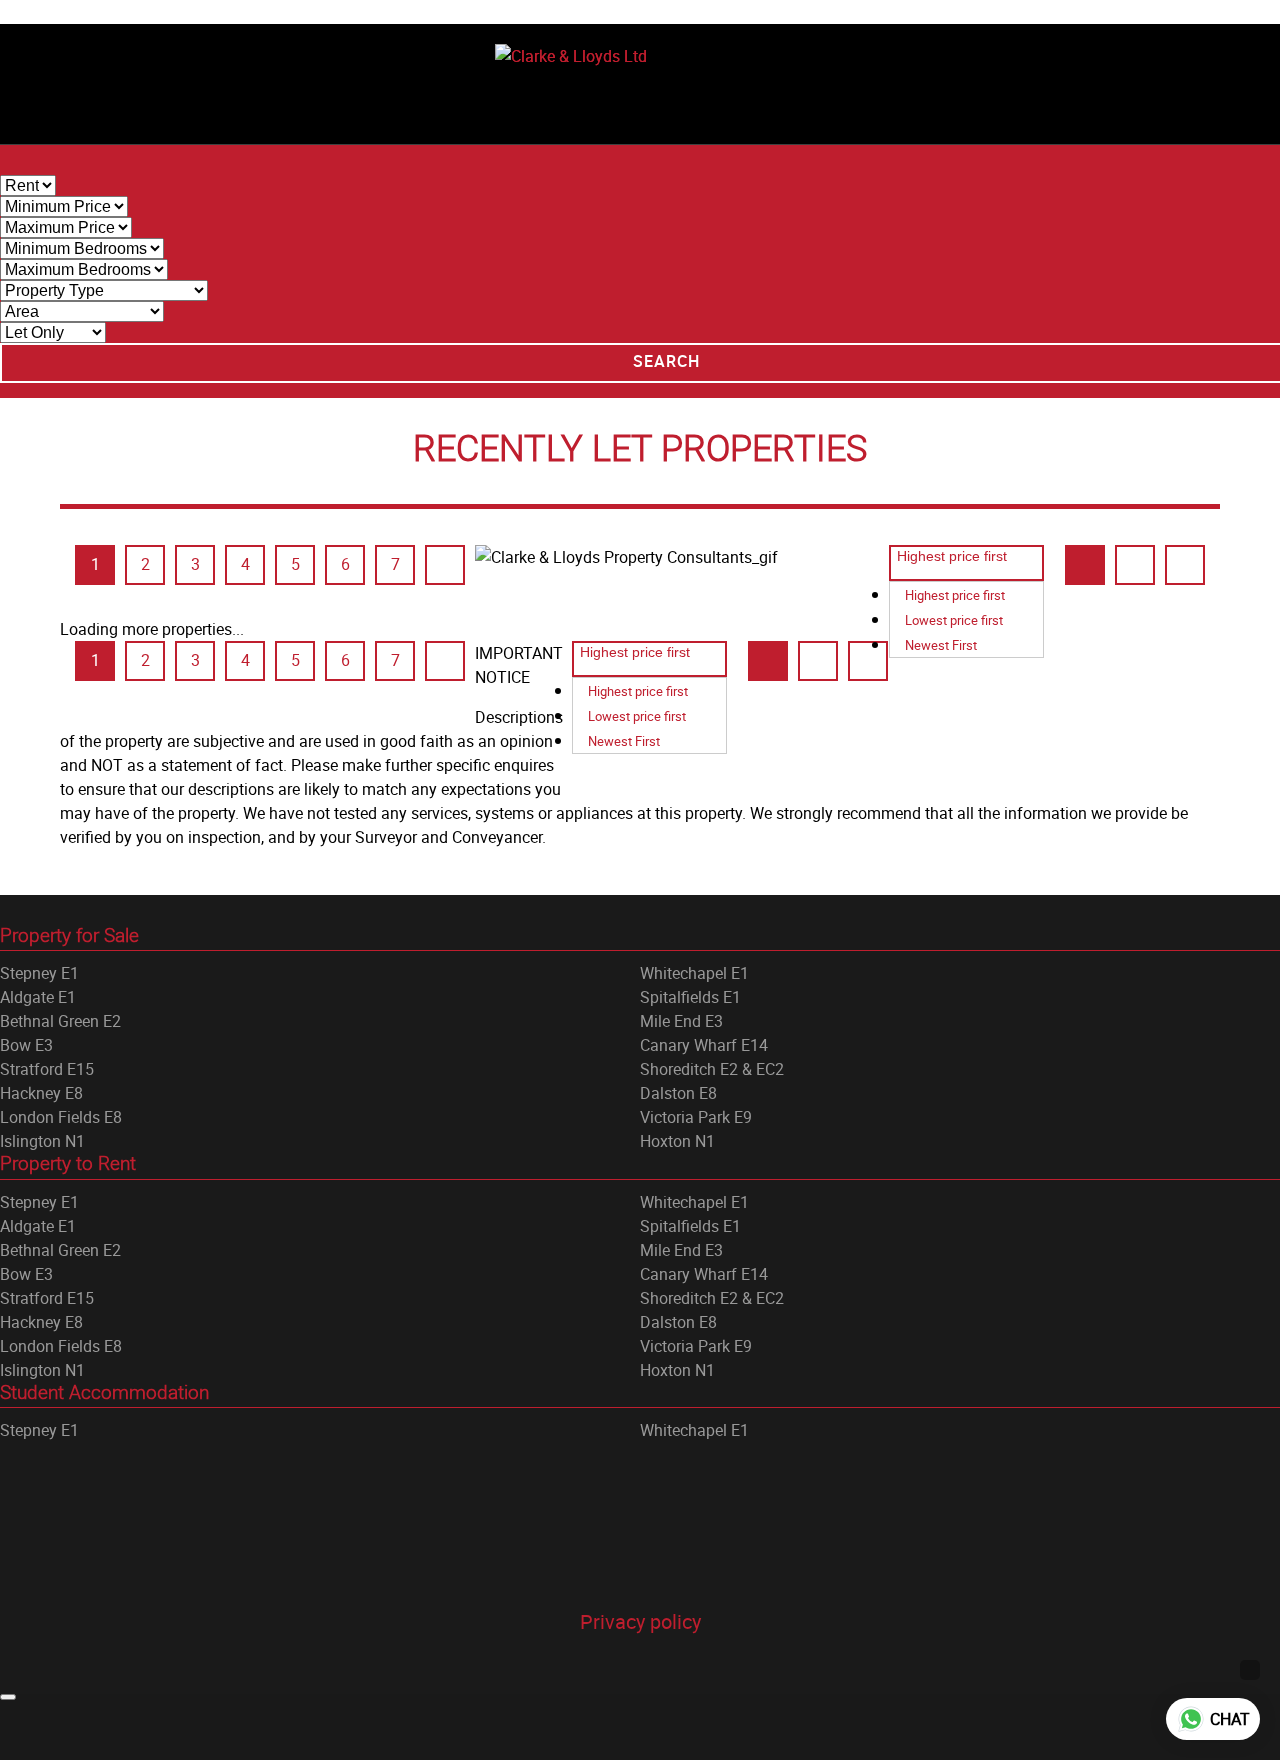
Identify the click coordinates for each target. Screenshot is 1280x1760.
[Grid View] (1085, 565)
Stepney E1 (39, 973)
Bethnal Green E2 (60, 1021)
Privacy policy (640, 1621)
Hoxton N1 (677, 1141)
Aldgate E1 (38, 997)
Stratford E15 (47, 1069)
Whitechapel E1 (694, 973)
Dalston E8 (678, 1093)
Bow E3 (26, 1045)
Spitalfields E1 (690, 997)
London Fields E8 (61, 1117)
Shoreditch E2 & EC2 (712, 1069)
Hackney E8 (41, 1093)
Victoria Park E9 (696, 1117)
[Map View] (1185, 565)
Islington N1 (42, 1141)
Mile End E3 (681, 1021)
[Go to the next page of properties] (445, 565)
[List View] (1135, 565)
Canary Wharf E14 (704, 1045)
